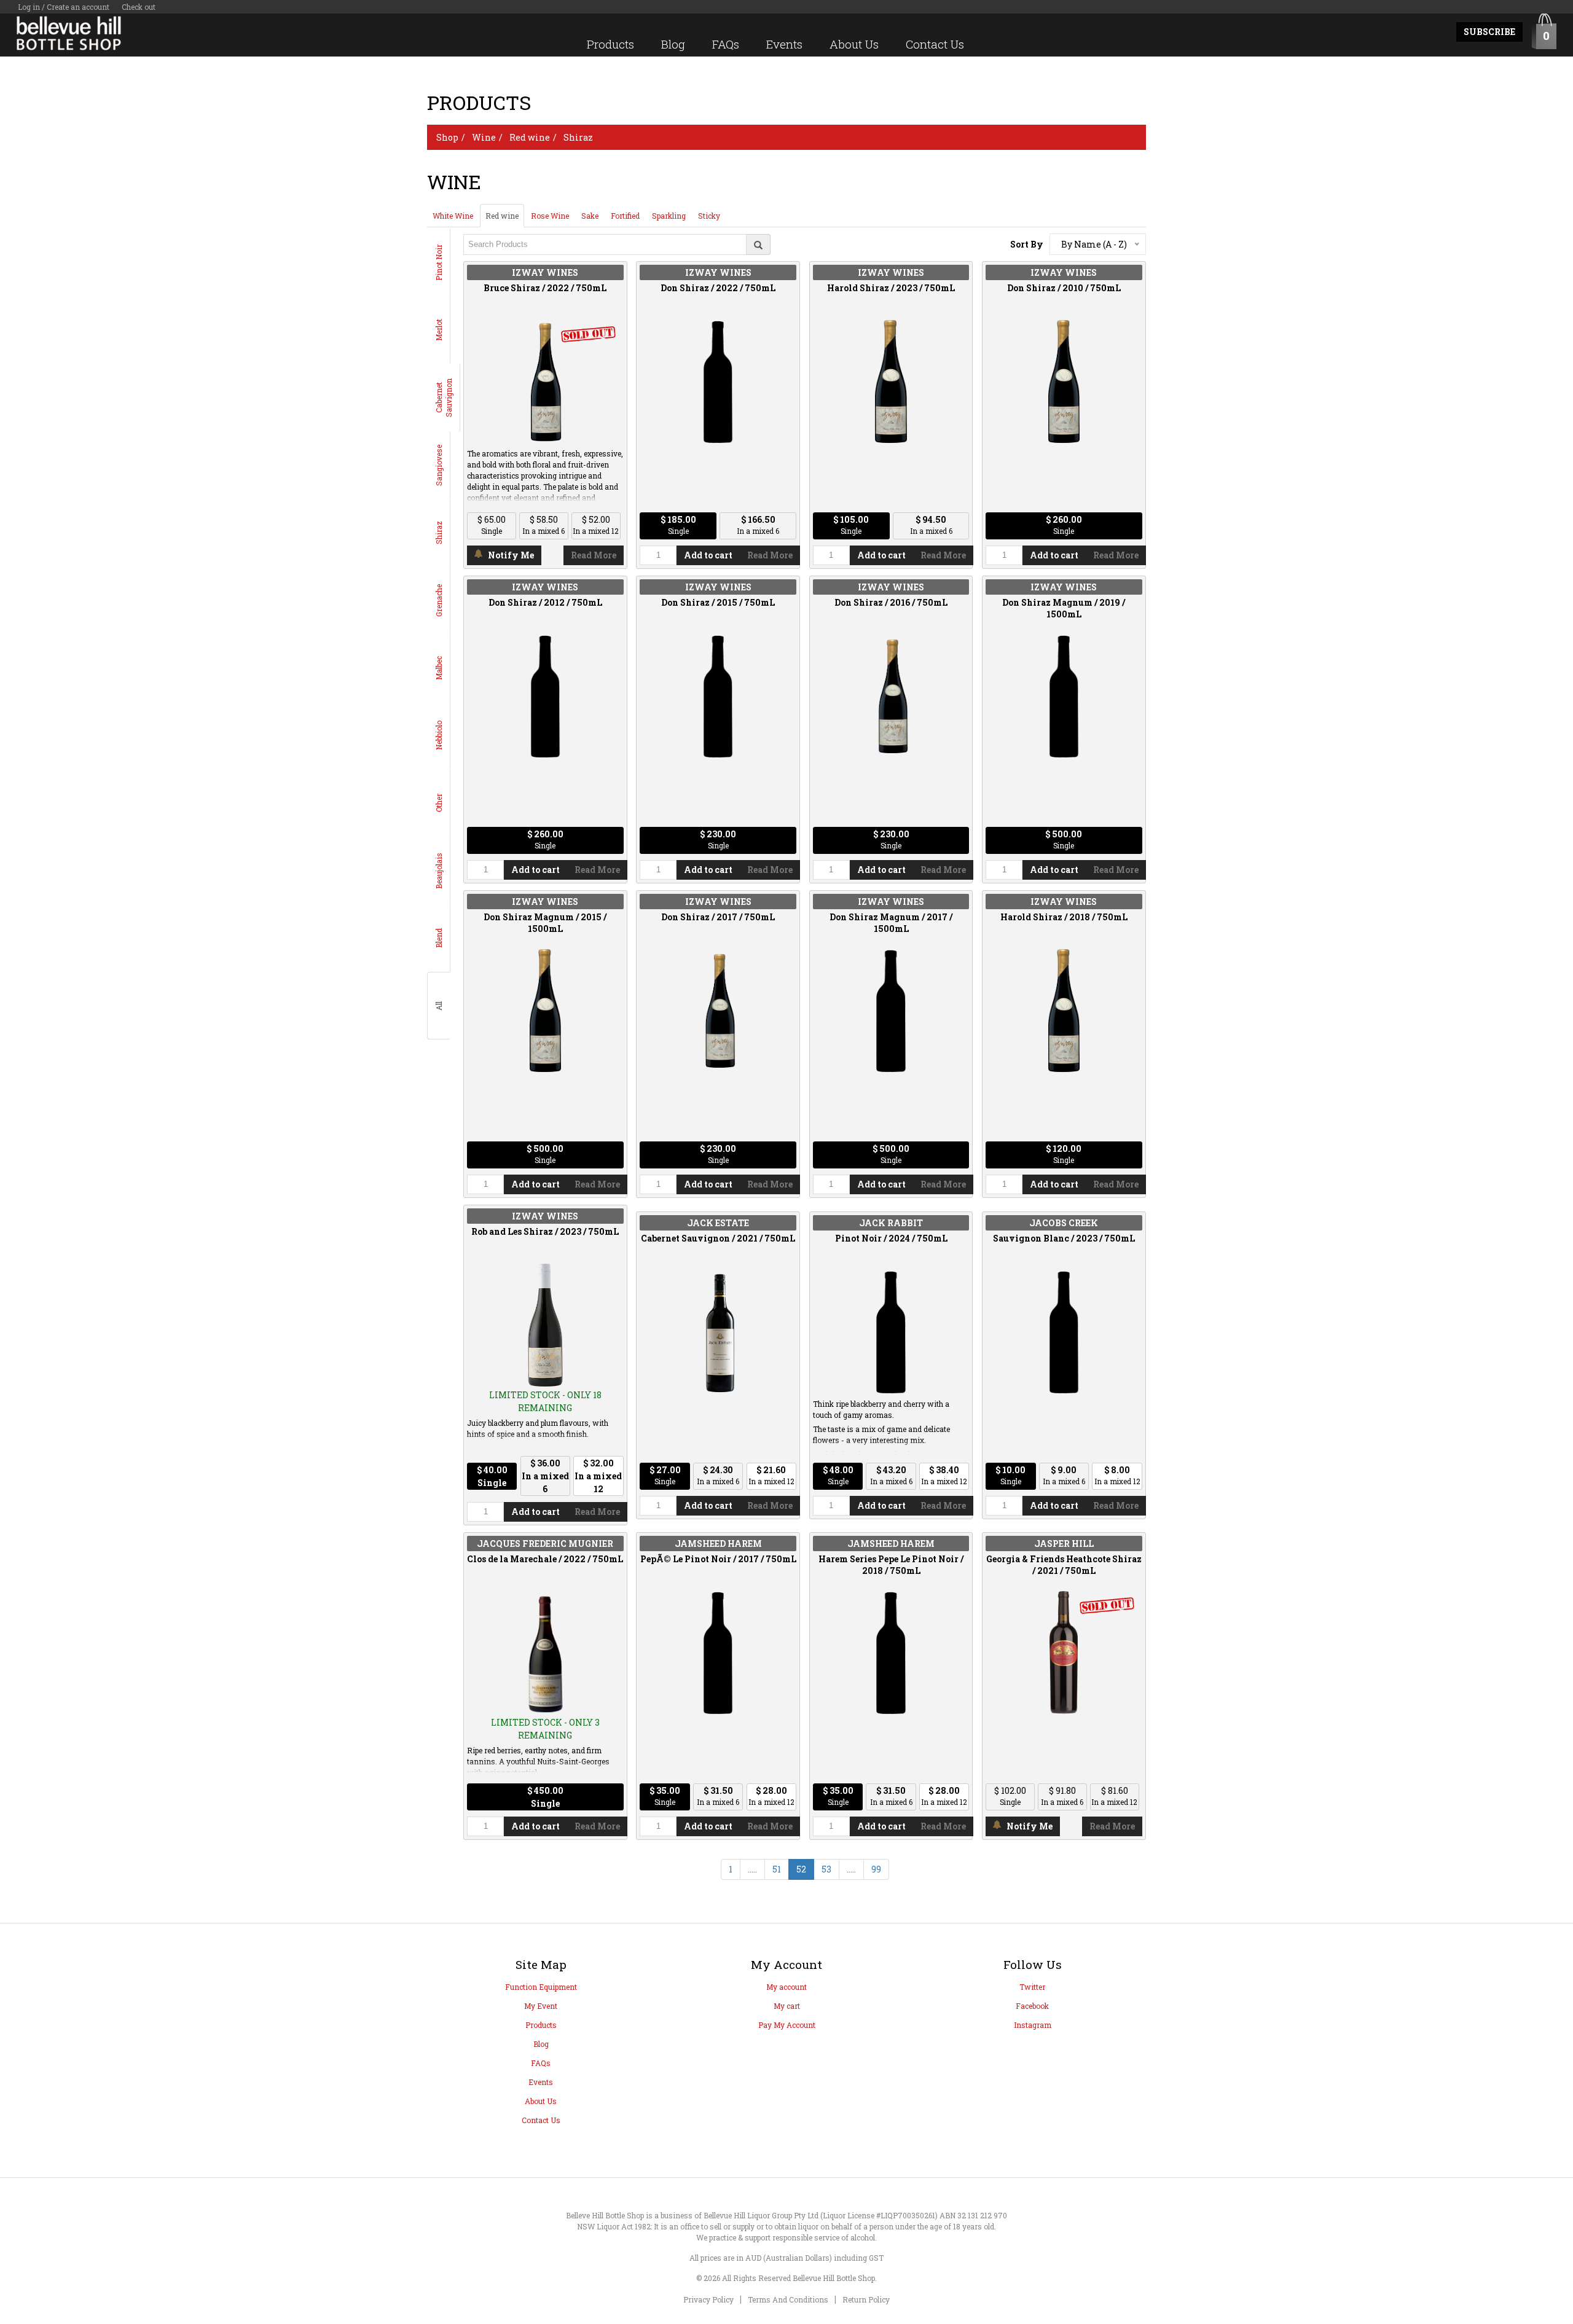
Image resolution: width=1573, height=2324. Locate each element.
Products (610, 44)
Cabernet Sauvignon (444, 398)
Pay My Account (787, 2025)
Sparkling (669, 216)
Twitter (1032, 1987)
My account (786, 1987)
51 (777, 1869)
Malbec (439, 668)
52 (801, 1869)
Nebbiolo (439, 735)
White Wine (453, 216)
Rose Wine (550, 216)
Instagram (1033, 2025)
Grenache (439, 601)
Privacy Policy (708, 2299)
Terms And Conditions (788, 2299)
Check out (139, 7)
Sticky (709, 216)
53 (826, 1869)
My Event (541, 2006)
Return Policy (866, 2299)
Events (784, 44)
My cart (787, 2006)
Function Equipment (541, 1987)
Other (439, 803)
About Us (854, 44)
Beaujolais (439, 871)
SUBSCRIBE (1489, 32)
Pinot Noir (439, 263)
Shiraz (578, 137)
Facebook (1032, 2006)
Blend (439, 938)
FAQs (726, 44)
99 (876, 1869)
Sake (590, 216)
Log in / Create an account (64, 7)
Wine (484, 137)
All (439, 1006)
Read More (594, 555)
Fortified (625, 216)
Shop (447, 137)
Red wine (530, 137)
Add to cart (708, 555)
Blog (673, 44)
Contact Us (935, 44)
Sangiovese (439, 465)
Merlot (439, 330)
